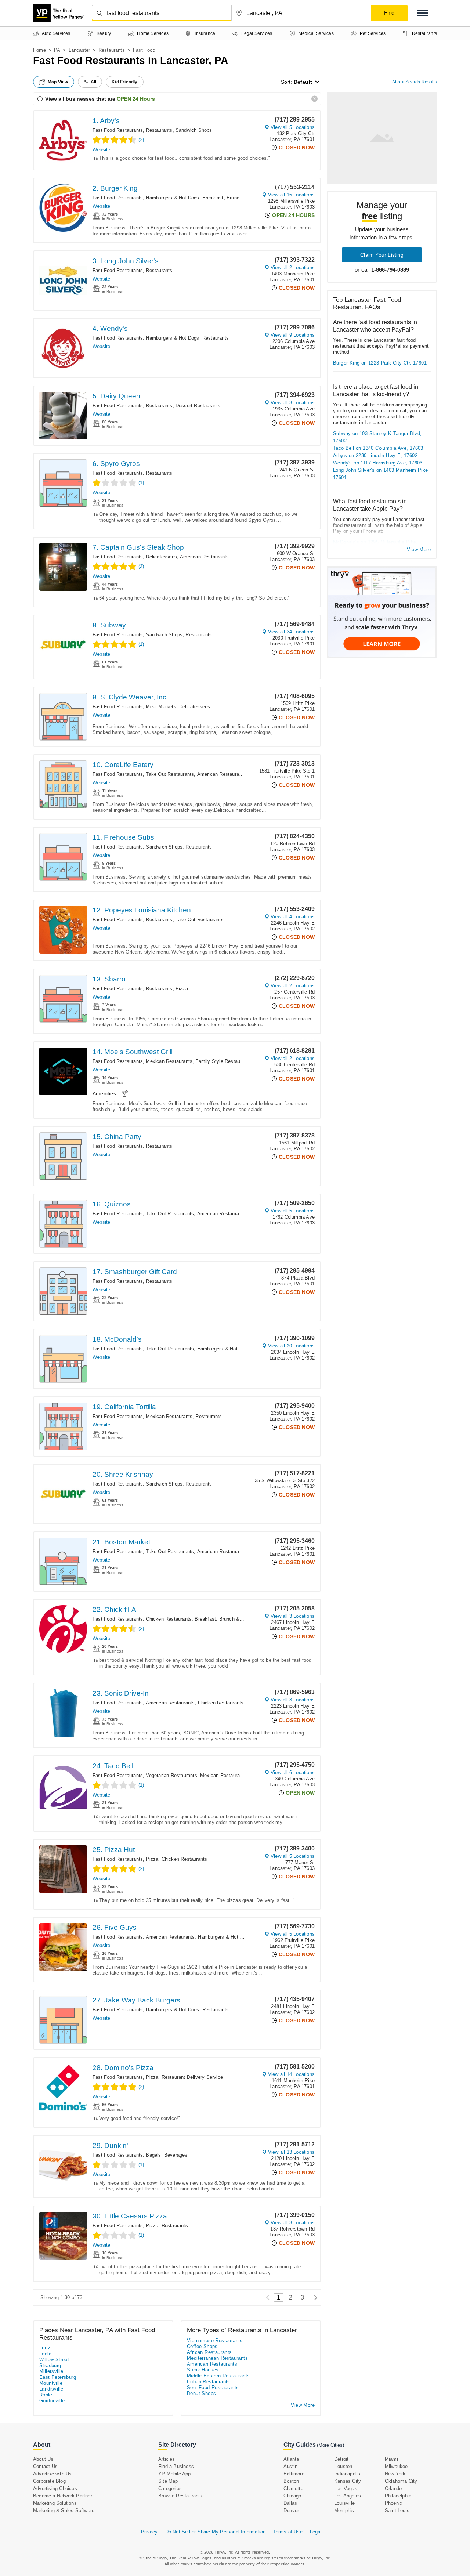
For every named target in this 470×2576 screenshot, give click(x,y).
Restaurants (112, 50)
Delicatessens (161, 557)
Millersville (51, 2371)
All (94, 82)
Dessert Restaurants (198, 406)
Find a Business (176, 2466)
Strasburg (50, 2365)
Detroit (341, 2459)
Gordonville (52, 2401)
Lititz (45, 2348)
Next (314, 2298)
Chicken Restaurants (169, 1619)
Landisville (51, 2389)
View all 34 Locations (291, 632)
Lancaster (79, 50)
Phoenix (394, 2503)
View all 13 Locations (291, 2152)
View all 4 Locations (293, 917)
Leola (45, 2354)
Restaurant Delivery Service (192, 2077)
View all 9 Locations (293, 335)
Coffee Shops (202, 2346)
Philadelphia (398, 2496)
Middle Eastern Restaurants (218, 2376)
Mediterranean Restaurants (217, 2358)
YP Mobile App (175, 2474)
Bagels (153, 2155)
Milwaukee (396, 2466)
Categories (170, 2488)
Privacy (149, 2532)
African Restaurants (209, 2352)
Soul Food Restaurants (213, 2387)
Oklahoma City (401, 2481)
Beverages (176, 2155)
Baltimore (294, 2474)
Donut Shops (201, 2393)
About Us (43, 2459)
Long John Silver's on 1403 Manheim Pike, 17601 (381, 474)
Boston (291, 2481)
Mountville (51, 2383)
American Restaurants (204, 557)
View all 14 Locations (291, 2074)
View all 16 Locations (291, 195)
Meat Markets (161, 707)
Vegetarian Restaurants (171, 1775)
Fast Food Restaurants (118, 130)
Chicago (292, 2496)
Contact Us (45, 2466)
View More (419, 549)
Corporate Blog (49, 2481)
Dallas (290, 2503)
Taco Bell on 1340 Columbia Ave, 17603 (378, 448)
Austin (290, 2466)
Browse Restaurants (180, 2496)
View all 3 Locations (293, 403)
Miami (391, 2459)
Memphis (344, 2510)
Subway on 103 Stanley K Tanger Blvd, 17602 (377, 437)
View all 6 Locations (293, 1772)
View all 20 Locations (291, 1346)
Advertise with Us (52, 2474)
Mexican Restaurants (169, 1061)
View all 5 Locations (293, 127)
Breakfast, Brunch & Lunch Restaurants (246, 198)
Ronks (46, 2395)
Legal (316, 2532)
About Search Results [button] (415, 82)
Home (39, 50)
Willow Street (54, 2360)
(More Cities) (330, 2445)
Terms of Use (288, 2532)
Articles (167, 2459)
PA (57, 50)
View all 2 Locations (293, 267)
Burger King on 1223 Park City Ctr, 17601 (380, 363)
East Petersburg (58, 2377)
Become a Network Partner (63, 2496)
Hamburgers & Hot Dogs (172, 198)
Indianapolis (347, 2474)
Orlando (393, 2488)
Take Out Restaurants (170, 774)
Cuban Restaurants (209, 2382)
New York (395, 2474)
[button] (422, 13)
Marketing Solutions (55, 2503)
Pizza (182, 989)
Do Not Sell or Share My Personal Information (216, 2532)
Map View (58, 82)
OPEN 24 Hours (136, 99)
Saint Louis (397, 2510)
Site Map (168, 2481)
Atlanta (291, 2459)
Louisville (344, 2503)
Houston (343, 2466)
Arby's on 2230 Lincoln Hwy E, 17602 (375, 455)
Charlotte (293, 2488)
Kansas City (348, 2481)
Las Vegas (346, 2488)
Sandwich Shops (194, 130)
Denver (291, 2510)
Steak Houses (203, 2370)
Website (101, 150)
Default (303, 82)
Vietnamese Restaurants (215, 2340)
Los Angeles (348, 2496)
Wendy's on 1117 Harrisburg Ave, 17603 (378, 463)
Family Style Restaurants (223, 1061)
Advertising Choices (55, 2488)
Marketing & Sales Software (64, 2510)
